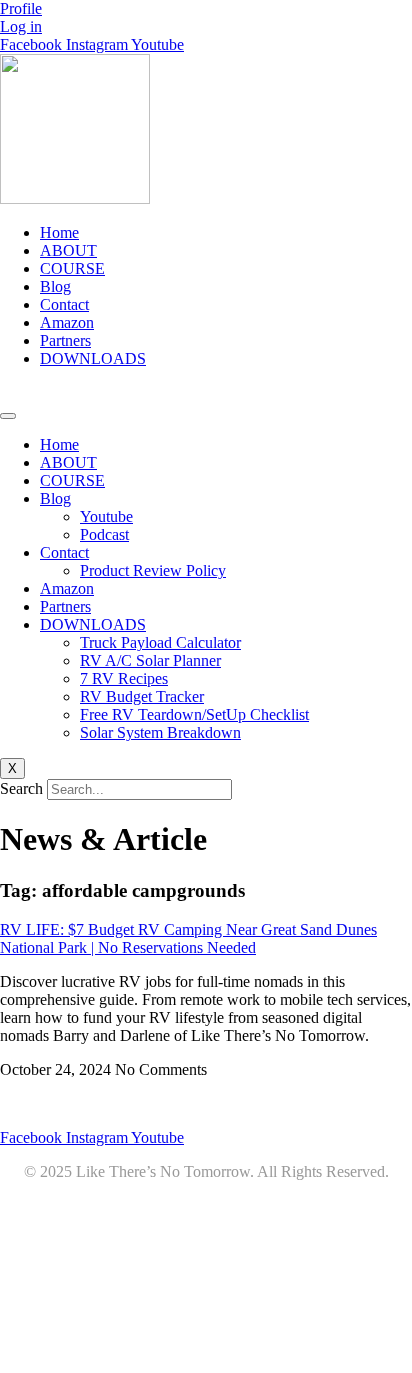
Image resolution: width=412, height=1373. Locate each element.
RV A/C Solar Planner (150, 660)
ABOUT (68, 250)
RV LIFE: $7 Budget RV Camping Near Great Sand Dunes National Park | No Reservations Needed (188, 938)
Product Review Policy (153, 570)
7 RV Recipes (124, 678)
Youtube (106, 516)
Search (21, 788)
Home (59, 232)
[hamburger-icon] (8, 416)
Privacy (175, 1103)
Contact (64, 304)
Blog (55, 286)
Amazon (67, 322)
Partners (65, 340)
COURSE (72, 268)
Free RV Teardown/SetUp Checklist (194, 714)
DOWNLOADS (93, 358)
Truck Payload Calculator (160, 642)
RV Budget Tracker (142, 696)
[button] (206, 393)
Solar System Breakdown (160, 732)
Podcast (104, 534)
